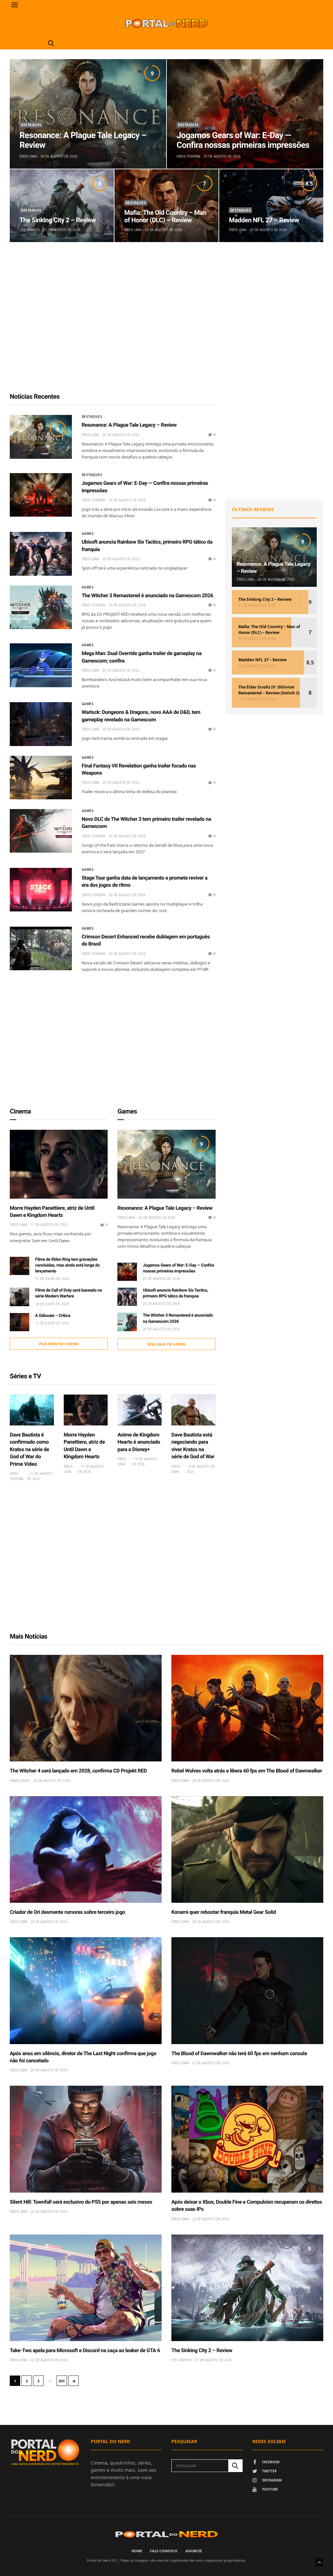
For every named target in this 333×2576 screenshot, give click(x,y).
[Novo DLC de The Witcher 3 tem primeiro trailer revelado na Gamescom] (41, 831)
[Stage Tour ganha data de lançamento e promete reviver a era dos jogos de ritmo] (41, 890)
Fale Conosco (164, 2551)
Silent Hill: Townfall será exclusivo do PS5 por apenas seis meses (81, 2202)
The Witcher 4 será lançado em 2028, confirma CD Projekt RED (78, 1771)
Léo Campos (30, 230)
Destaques (31, 125)
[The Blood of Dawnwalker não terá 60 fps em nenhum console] (247, 1990)
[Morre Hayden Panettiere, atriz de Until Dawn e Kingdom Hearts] (59, 1164)
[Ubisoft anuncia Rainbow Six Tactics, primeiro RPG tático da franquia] (41, 554)
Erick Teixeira (188, 156)
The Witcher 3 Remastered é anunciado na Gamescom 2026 (147, 595)
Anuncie (194, 2551)
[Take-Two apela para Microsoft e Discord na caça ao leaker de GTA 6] (86, 2288)
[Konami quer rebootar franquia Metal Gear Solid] (247, 1849)
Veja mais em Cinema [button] (59, 1344)
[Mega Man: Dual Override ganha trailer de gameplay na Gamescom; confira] (41, 665)
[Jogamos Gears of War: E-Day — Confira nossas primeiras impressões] (245, 114)
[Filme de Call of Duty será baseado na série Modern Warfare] (20, 1297)
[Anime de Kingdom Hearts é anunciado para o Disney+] (140, 1410)
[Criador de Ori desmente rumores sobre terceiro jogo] (86, 1849)
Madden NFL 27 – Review (264, 220)
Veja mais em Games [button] (166, 1344)
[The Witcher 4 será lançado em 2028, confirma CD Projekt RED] (86, 1708)
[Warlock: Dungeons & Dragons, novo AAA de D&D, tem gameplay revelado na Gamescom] (41, 724)
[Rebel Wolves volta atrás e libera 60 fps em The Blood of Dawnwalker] (247, 1708)
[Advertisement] (166, 323)
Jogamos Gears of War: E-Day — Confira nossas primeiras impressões (243, 140)
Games (88, 534)
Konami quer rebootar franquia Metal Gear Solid (224, 1912)
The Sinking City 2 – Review (58, 220)
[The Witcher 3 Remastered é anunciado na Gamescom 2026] (41, 607)
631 (62, 2381)
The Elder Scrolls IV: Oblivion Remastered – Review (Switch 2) (269, 690)
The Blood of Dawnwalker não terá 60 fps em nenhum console (239, 2053)
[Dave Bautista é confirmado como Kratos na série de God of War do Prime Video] (32, 1410)
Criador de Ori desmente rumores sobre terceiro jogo (67, 1912)
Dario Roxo (20, 1781)
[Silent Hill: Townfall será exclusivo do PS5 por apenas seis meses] (86, 2139)
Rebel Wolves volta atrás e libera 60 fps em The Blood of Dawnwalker (247, 1771)
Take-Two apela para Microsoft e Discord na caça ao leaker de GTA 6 (85, 2350)
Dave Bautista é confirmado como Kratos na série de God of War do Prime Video (29, 1449)
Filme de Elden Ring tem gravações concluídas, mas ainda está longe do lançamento (67, 1265)
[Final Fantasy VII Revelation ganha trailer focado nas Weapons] (41, 778)
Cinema (20, 1111)
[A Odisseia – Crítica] (20, 1322)
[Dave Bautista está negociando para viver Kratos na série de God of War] (193, 1410)
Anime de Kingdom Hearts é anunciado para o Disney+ (139, 1442)
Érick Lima (28, 156)
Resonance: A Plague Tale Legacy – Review (83, 140)
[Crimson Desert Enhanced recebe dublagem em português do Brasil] (41, 948)
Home (137, 2551)
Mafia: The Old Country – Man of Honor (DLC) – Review (165, 216)
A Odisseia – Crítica (53, 1316)
